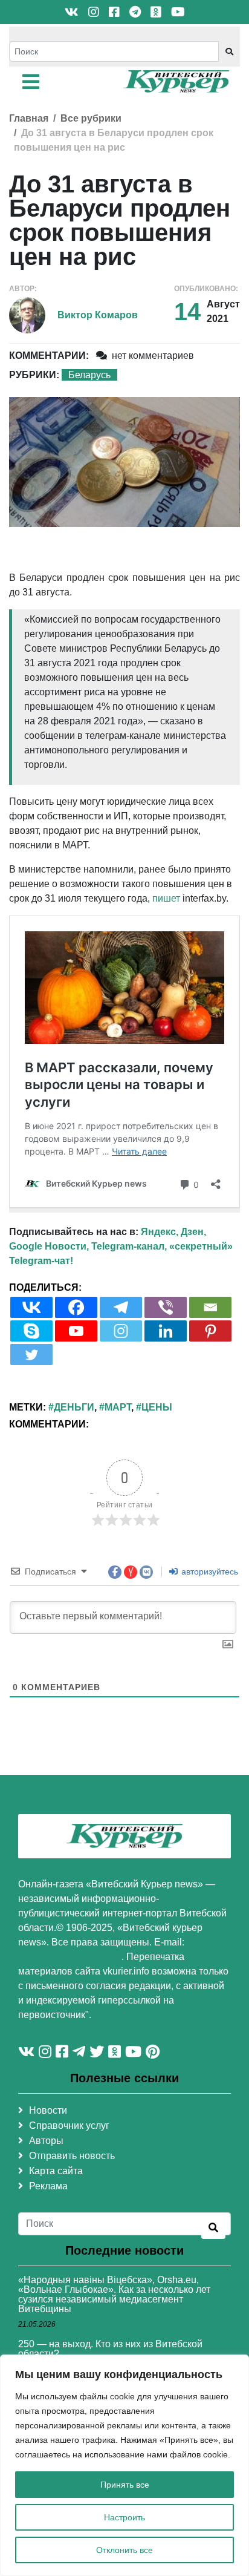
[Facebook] (76, 1307)
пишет (166, 898)
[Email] (210, 1307)
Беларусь (89, 375)
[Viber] (166, 1307)
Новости (48, 2110)
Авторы (46, 2141)
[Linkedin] (166, 1331)
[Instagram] (121, 1331)
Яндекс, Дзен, (173, 1232)
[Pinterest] (210, 1331)
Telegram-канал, (129, 1246)
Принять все (125, 2485)
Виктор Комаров (98, 315)
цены (157, 1407)
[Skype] (31, 1331)
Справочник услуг (69, 2125)
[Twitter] (31, 1355)
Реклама (48, 2186)
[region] (124, 2465)
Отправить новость (72, 2156)
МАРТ (118, 1407)
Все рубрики (91, 118)
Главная (29, 118)
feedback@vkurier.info (70, 1957)
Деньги (74, 1407)
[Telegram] (121, 1307)
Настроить (124, 2517)
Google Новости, (49, 1246)
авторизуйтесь (209, 1571)
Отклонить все (124, 2550)
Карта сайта (56, 2171)
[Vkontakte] (31, 1307)
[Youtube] (76, 1331)
